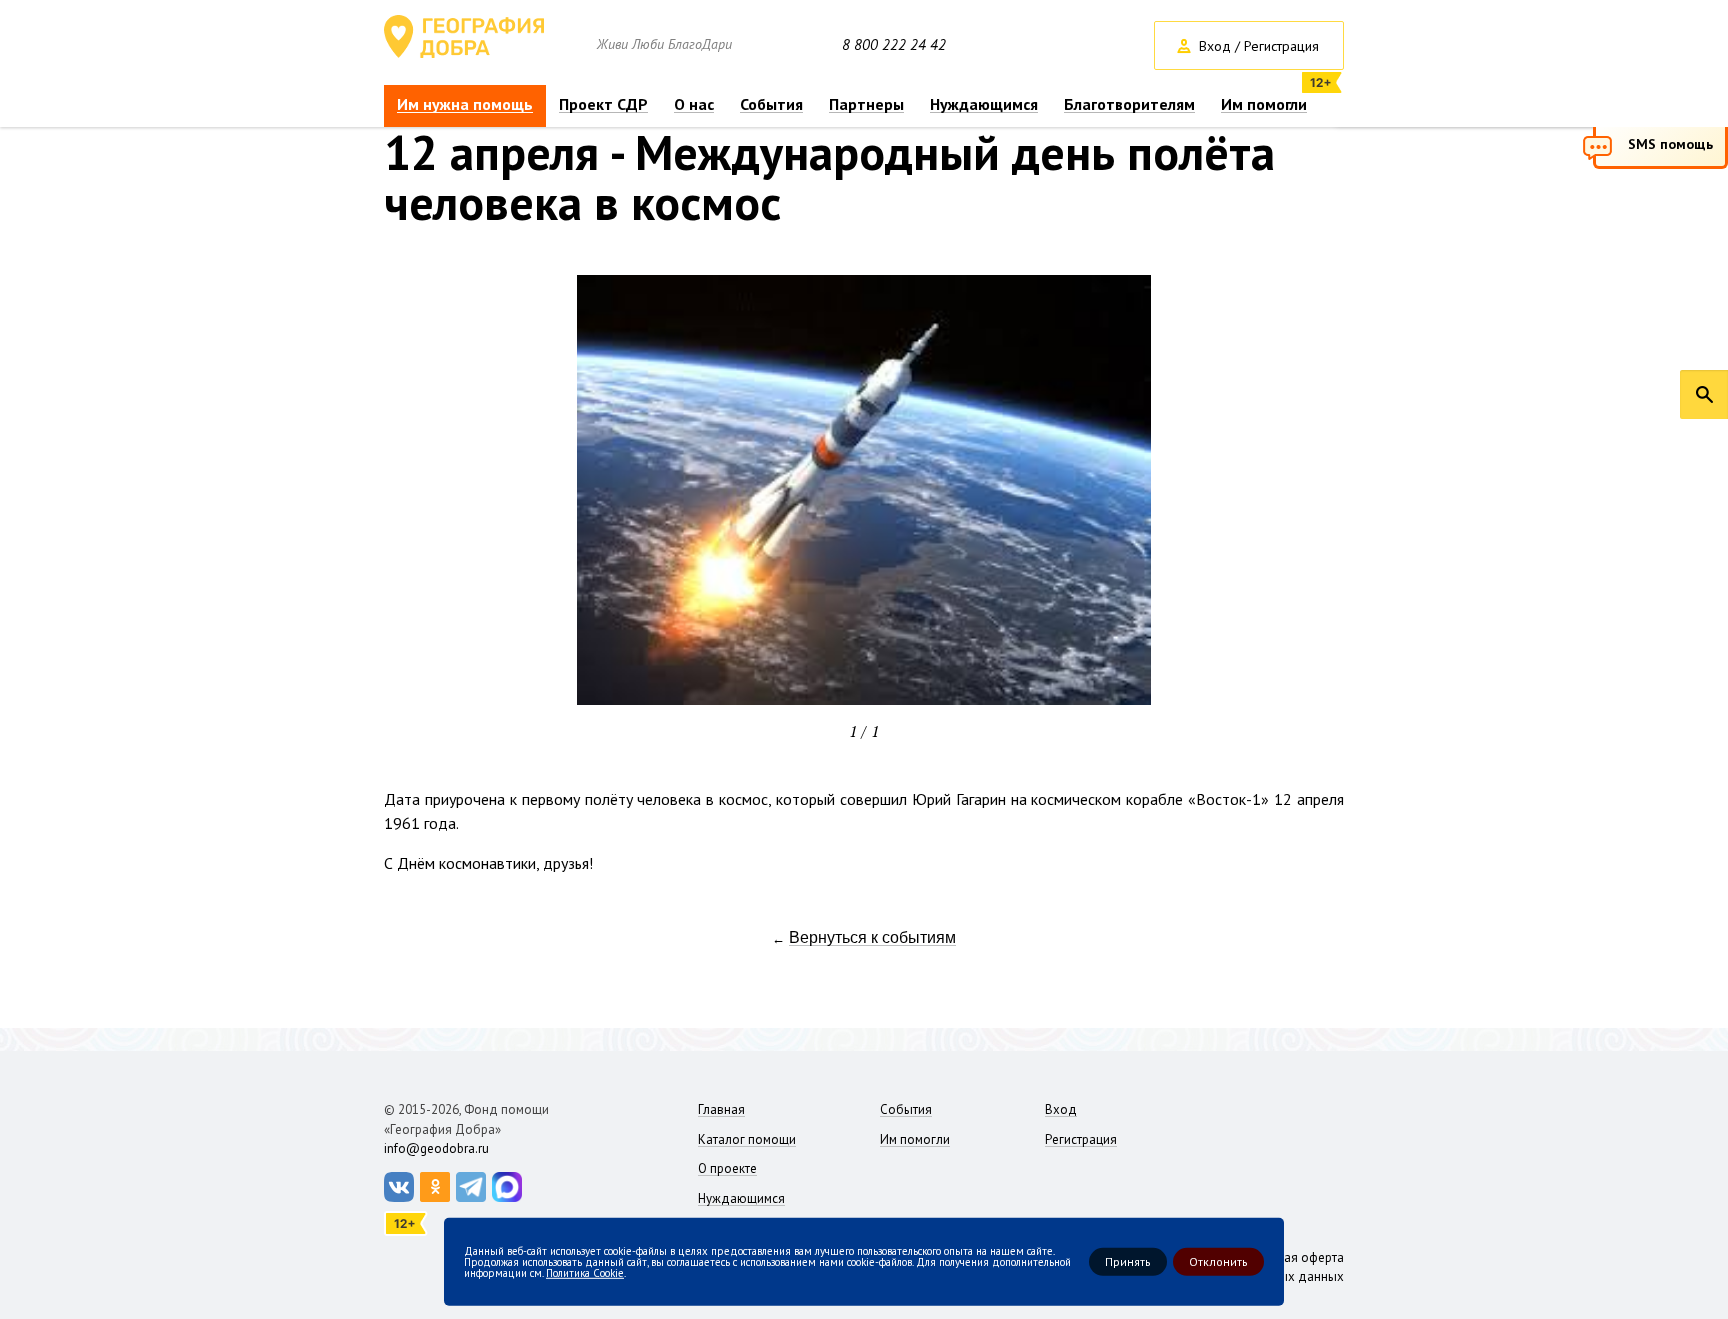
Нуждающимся (984, 104)
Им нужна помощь (465, 104)
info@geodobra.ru (436, 1148)
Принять (1128, 1261)
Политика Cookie (585, 1272)
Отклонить (1218, 1261)
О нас (694, 104)
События (771, 104)
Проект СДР (603, 104)
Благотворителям (1129, 104)
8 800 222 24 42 (894, 45)
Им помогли (1264, 104)
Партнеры (866, 104)
